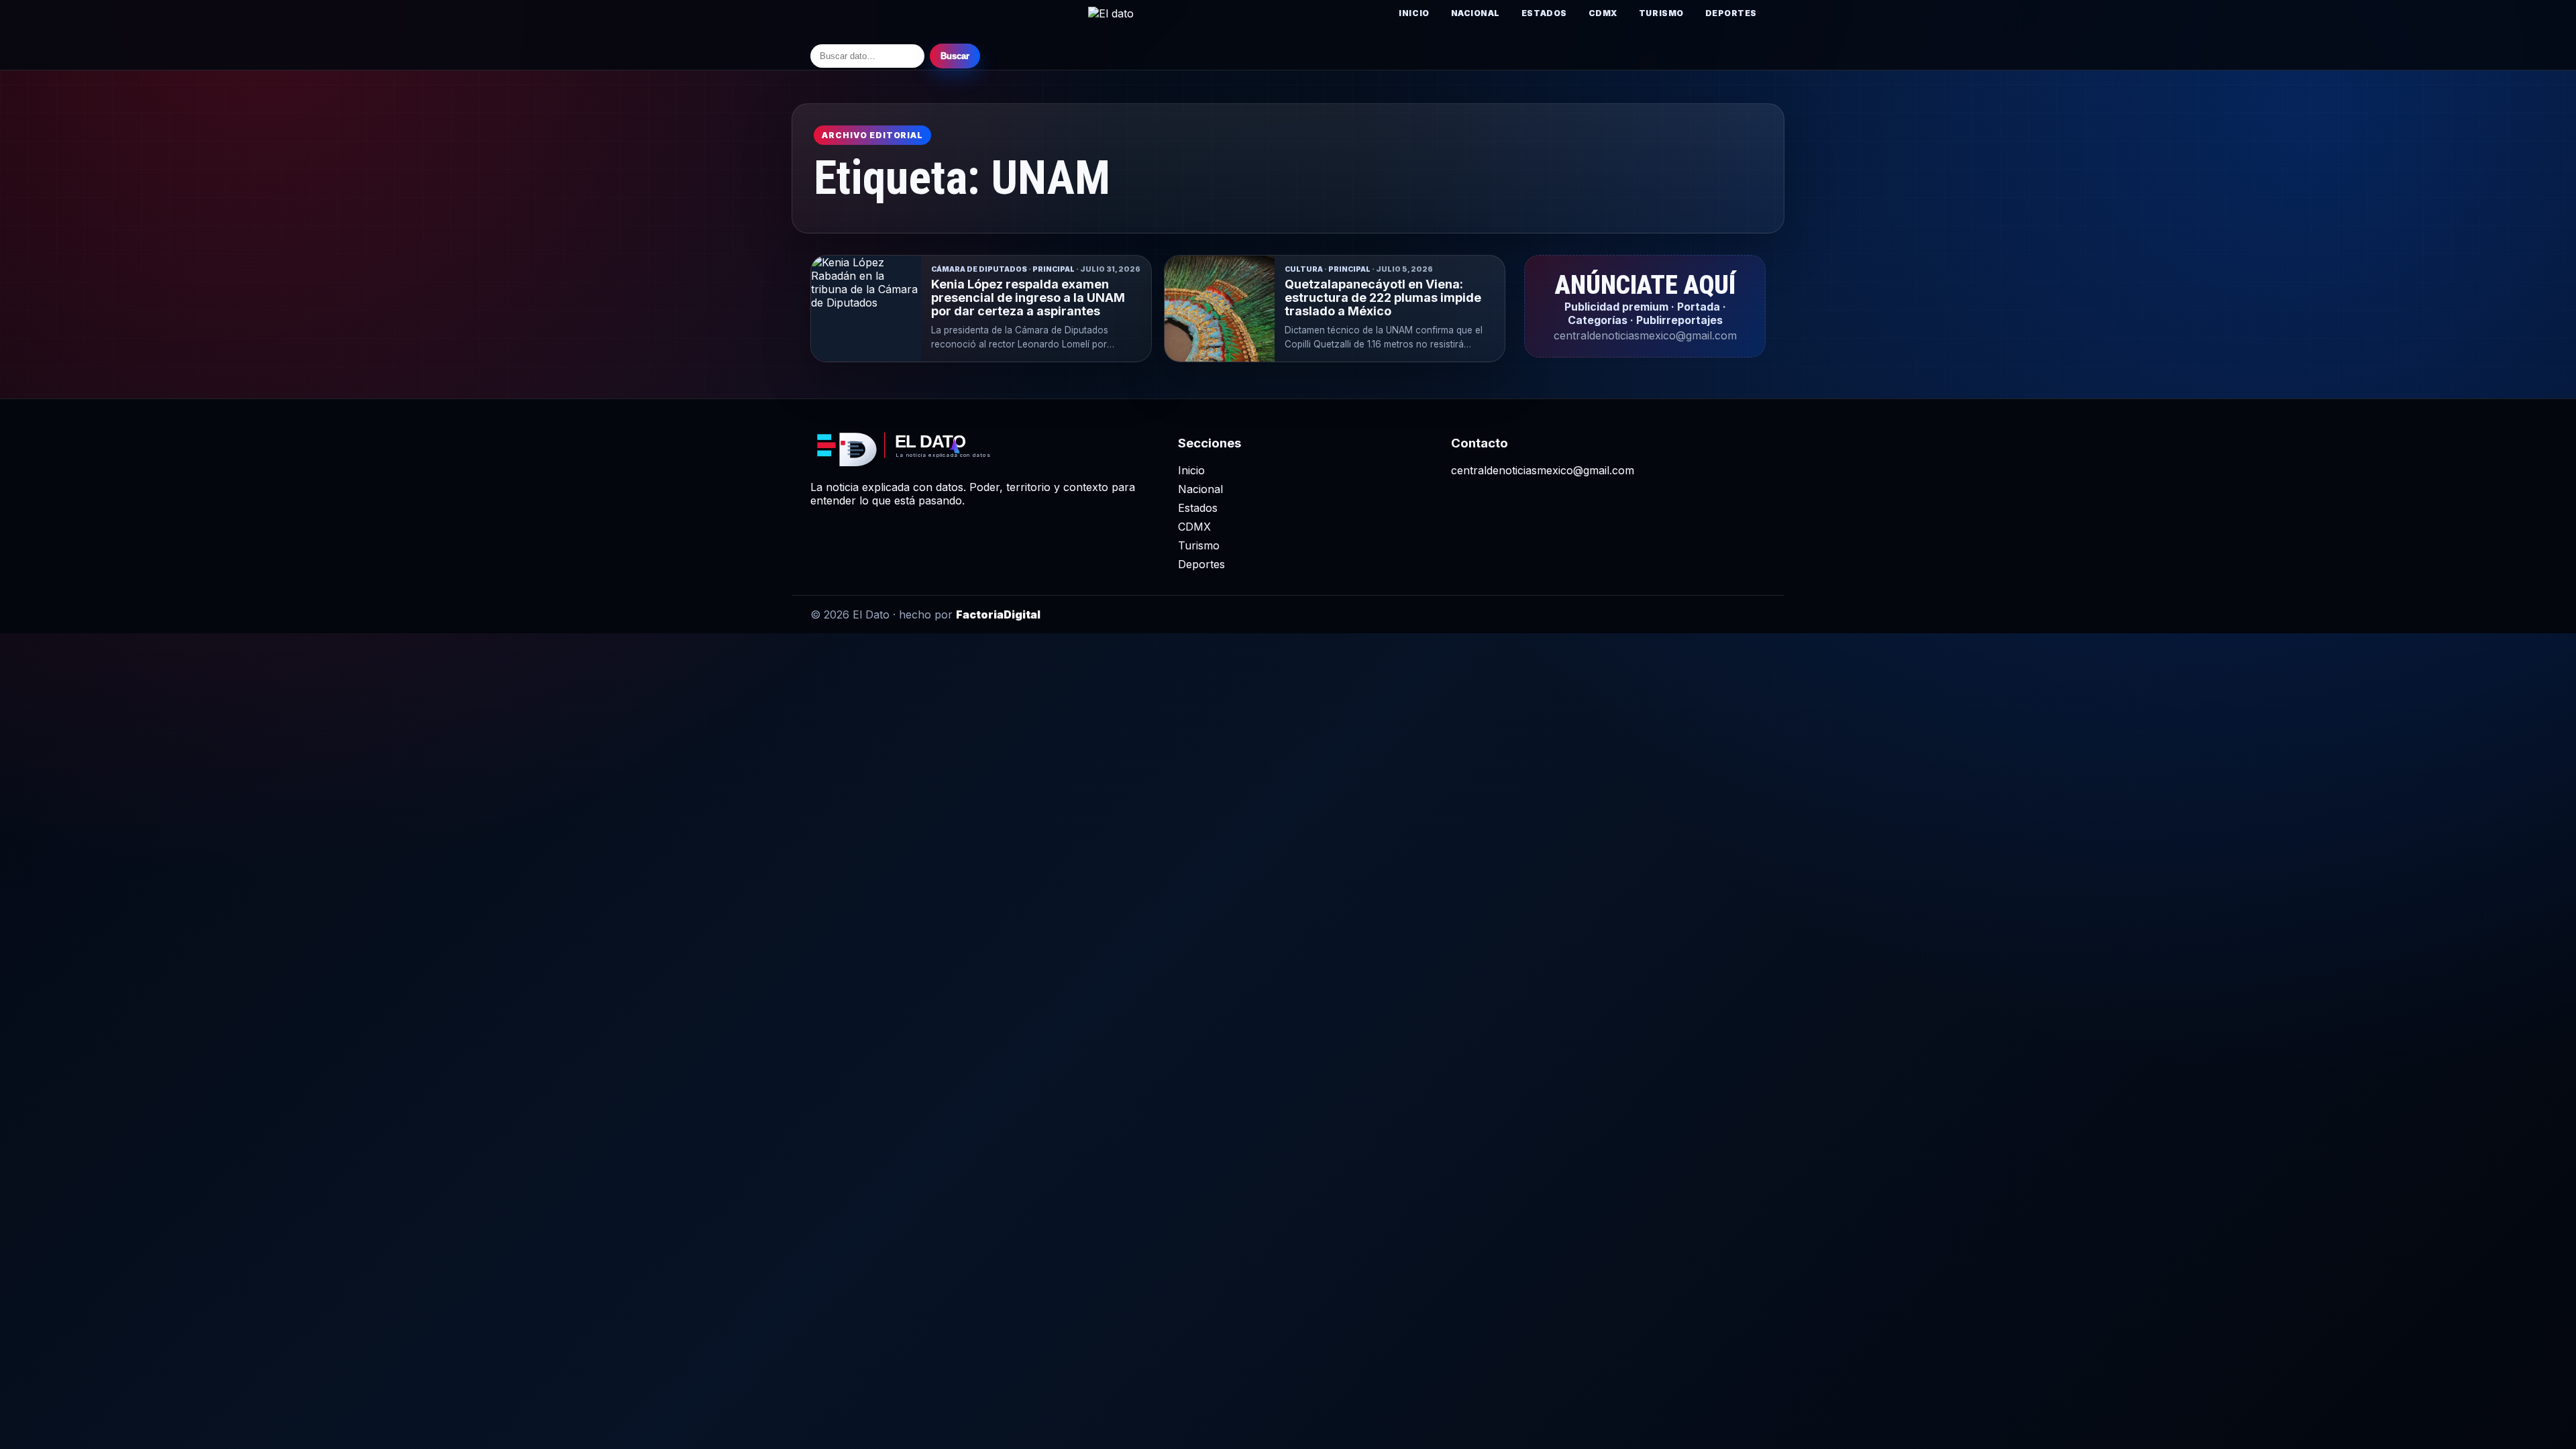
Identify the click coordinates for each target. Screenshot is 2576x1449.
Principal (1054, 269)
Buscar (955, 56)
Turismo (1661, 13)
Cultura (1304, 269)
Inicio (1414, 13)
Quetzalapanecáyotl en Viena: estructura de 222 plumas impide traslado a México (1383, 298)
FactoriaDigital (998, 614)
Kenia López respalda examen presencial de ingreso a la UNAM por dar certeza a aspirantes (1028, 298)
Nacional (1475, 13)
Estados (1544, 13)
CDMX (1603, 13)
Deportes (1731, 13)
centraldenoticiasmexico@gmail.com (1543, 470)
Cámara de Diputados (979, 269)
